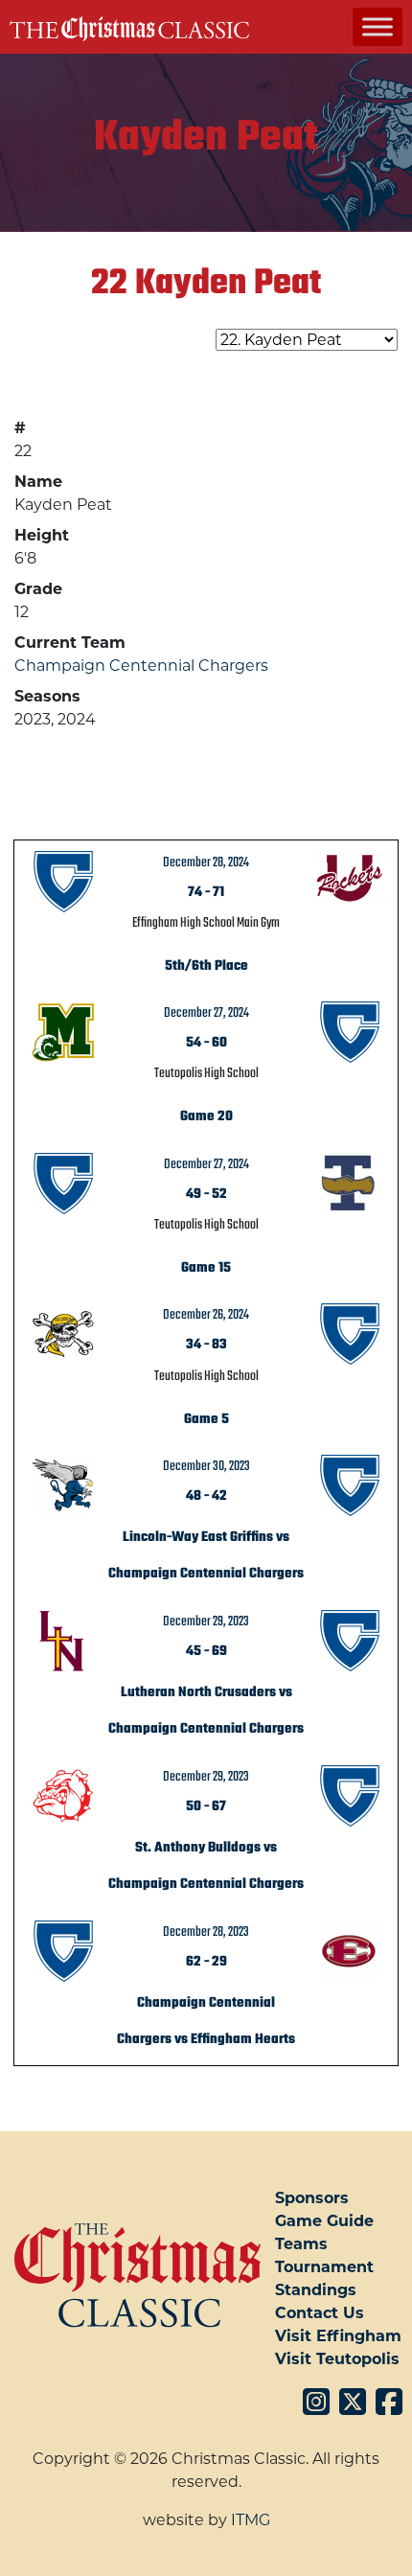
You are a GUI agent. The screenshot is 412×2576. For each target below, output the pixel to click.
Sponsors (312, 2198)
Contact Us (320, 2313)
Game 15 (206, 1268)
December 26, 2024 (206, 1315)
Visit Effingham (338, 2336)
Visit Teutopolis (337, 2359)
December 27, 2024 (206, 1013)
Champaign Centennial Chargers (141, 666)
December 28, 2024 (206, 862)
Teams (301, 2244)
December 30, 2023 (206, 1466)
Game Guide (324, 2221)
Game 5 (206, 1419)
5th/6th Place (206, 966)
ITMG (251, 2520)
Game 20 (206, 1116)
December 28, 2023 (206, 1932)
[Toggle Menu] (378, 26)
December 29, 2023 (206, 1621)
